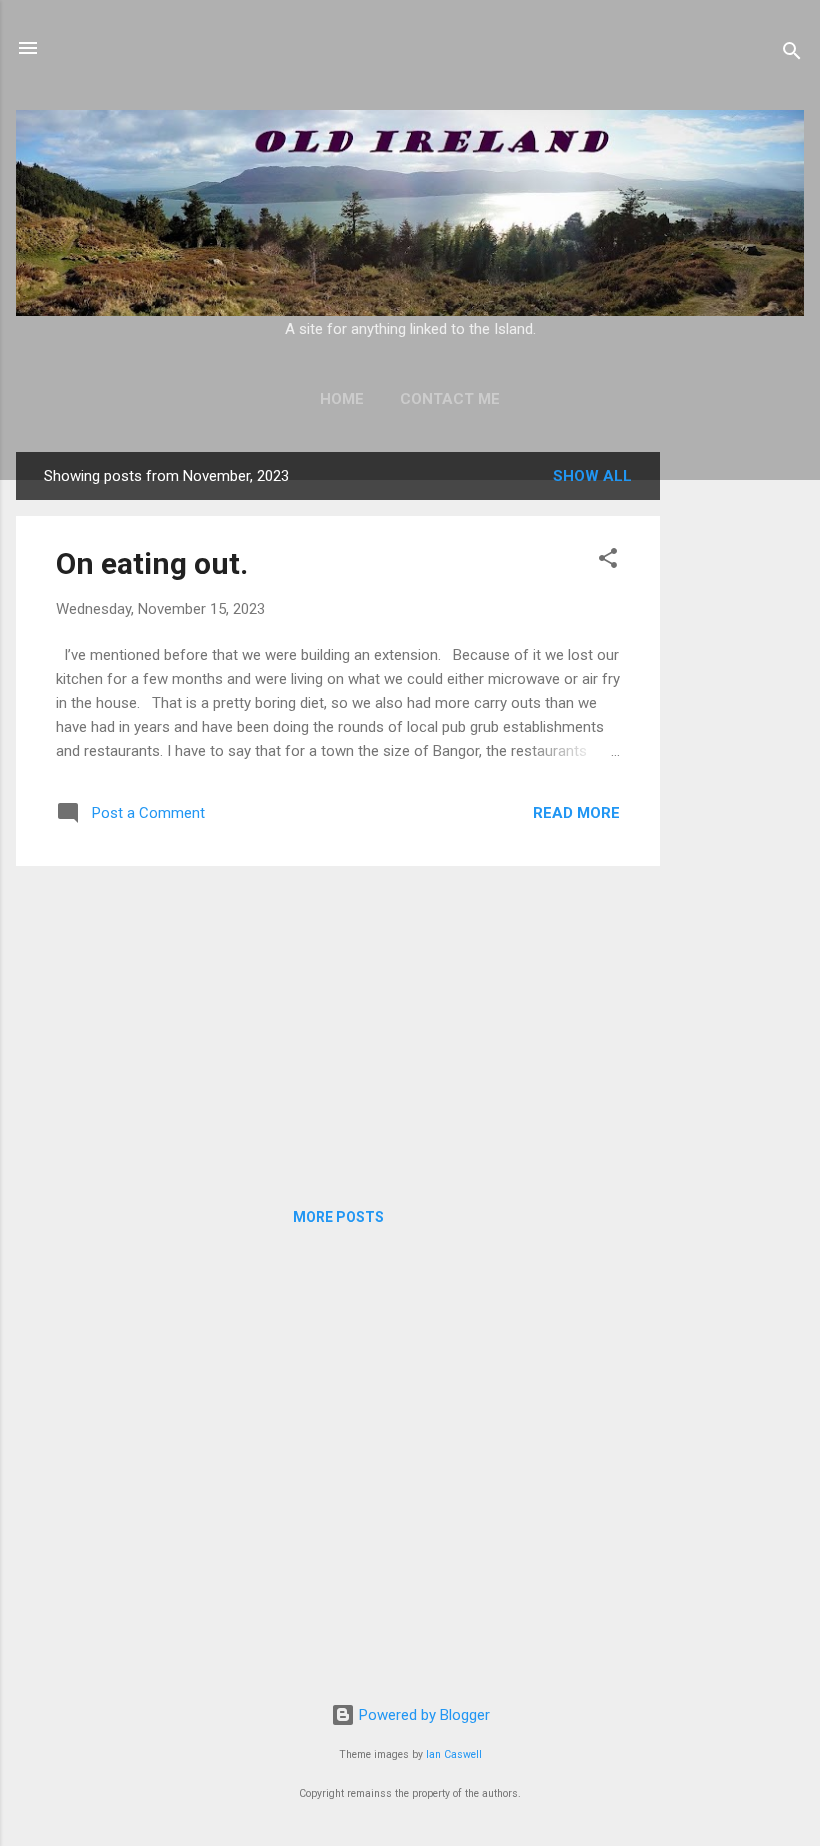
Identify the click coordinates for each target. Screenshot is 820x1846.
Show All (592, 476)
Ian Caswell (454, 1754)
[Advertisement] (736, 752)
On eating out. (152, 563)
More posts (338, 1217)
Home (342, 399)
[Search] (792, 54)
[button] (608, 561)
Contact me (450, 399)
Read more (576, 813)
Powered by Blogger (422, 1715)
